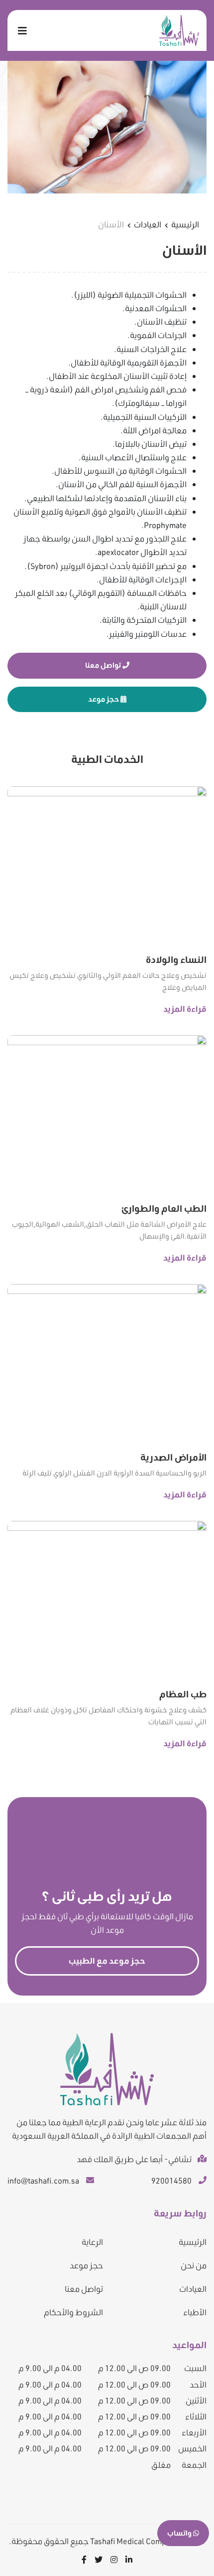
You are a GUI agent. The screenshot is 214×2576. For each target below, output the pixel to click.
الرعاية (92, 2242)
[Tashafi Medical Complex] (179, 30)
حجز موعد (104, 699)
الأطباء (195, 2312)
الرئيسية (185, 224)
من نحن (194, 2265)
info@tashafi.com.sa (43, 2180)
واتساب (180, 2533)
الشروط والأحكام (73, 2312)
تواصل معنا (104, 665)
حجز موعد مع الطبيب (107, 1960)
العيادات (148, 224)
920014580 (171, 2180)
